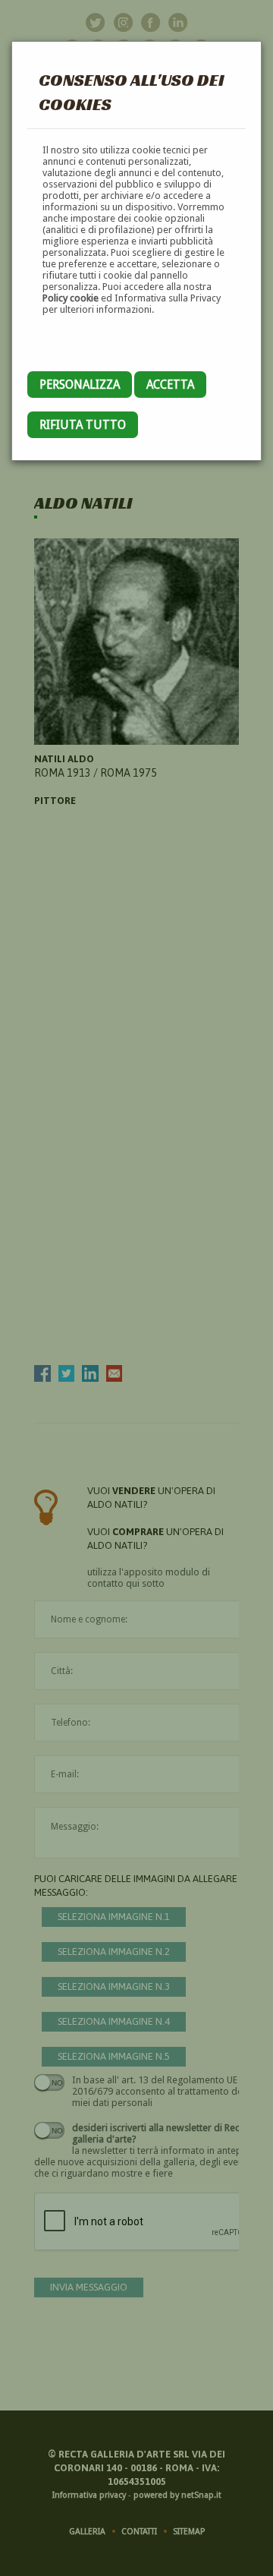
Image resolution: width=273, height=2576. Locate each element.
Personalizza (80, 385)
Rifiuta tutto (83, 425)
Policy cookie (71, 298)
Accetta (170, 385)
